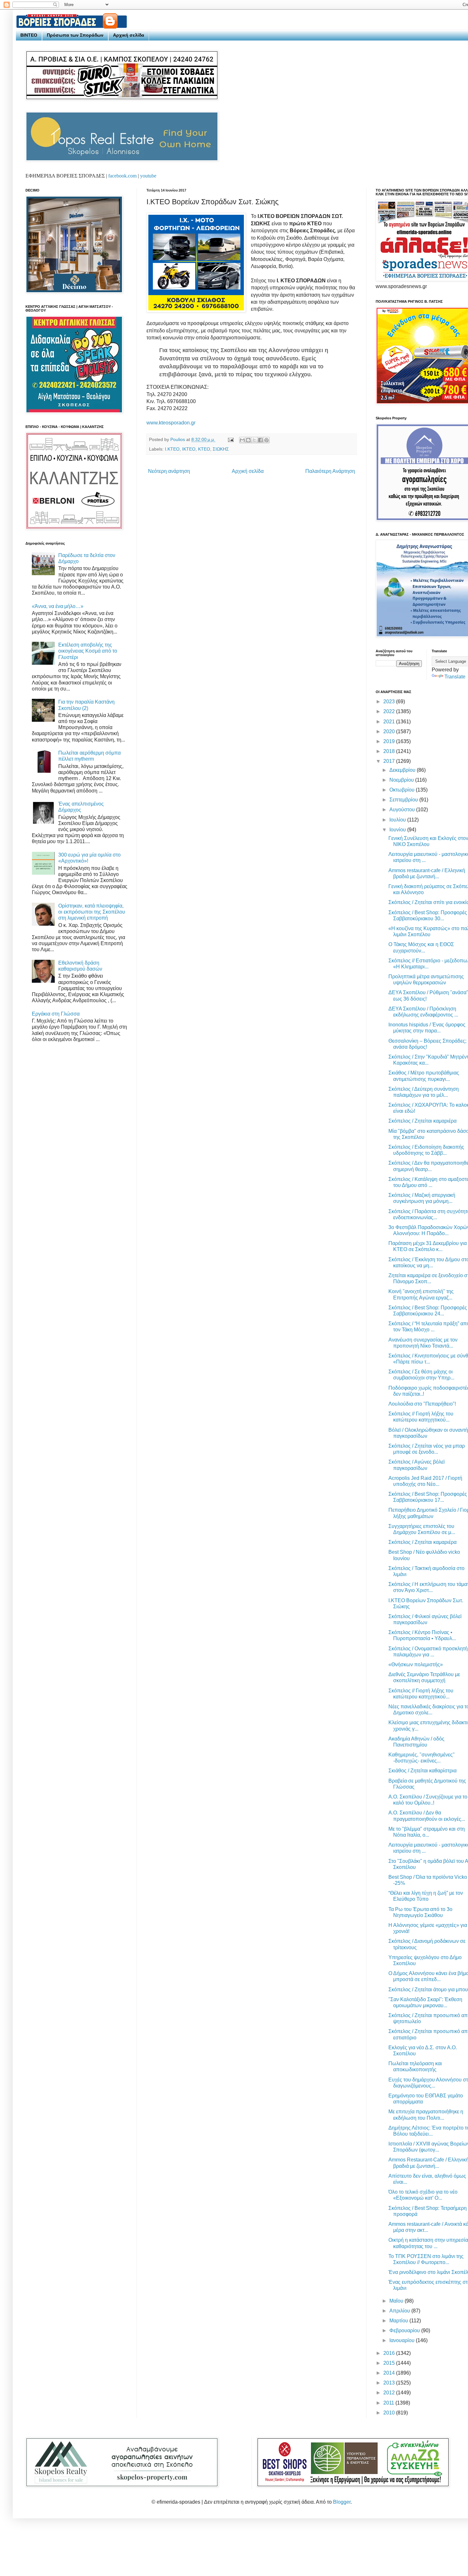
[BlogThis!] (248, 440)
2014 (390, 2373)
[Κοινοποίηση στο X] (254, 440)
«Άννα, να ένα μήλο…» (58, 606)
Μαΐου (397, 2301)
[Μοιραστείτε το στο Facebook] (260, 440)
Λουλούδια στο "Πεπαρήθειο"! (422, 1404)
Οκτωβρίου (403, 790)
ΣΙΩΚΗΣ (221, 449)
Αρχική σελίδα (129, 35)
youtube (148, 176)
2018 (390, 751)
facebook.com (122, 176)
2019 (390, 741)
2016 (390, 2353)
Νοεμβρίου (402, 780)
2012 (390, 2393)
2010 (390, 2413)
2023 (390, 702)
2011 (389, 2403)
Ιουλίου (398, 820)
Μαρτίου (399, 2321)
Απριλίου (400, 2311)
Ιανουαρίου (403, 2340)
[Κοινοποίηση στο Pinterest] (266, 440)
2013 (390, 2383)
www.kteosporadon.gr (171, 423)
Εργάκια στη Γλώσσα (56, 1014)
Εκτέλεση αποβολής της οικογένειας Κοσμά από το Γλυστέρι (88, 651)
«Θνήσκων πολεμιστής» (416, 1664)
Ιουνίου (398, 830)
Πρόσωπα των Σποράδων (75, 35)
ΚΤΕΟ (204, 449)
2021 (390, 722)
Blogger (342, 2502)
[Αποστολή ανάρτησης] (230, 439)
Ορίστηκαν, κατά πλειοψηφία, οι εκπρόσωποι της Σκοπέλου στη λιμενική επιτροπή (92, 912)
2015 (390, 2363)
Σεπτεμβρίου (404, 800)
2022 (390, 711)
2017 (390, 761)
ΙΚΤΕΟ (189, 449)
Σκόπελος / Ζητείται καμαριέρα (422, 1121)
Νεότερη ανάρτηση (169, 471)
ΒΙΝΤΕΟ (29, 35)
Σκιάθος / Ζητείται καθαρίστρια (422, 1771)
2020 (390, 731)
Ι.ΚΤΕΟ (172, 449)
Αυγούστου (403, 810)
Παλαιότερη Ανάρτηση (330, 471)
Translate (455, 677)
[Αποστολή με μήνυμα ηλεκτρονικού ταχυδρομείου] (242, 440)
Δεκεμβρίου (403, 770)
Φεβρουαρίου (405, 2330)
